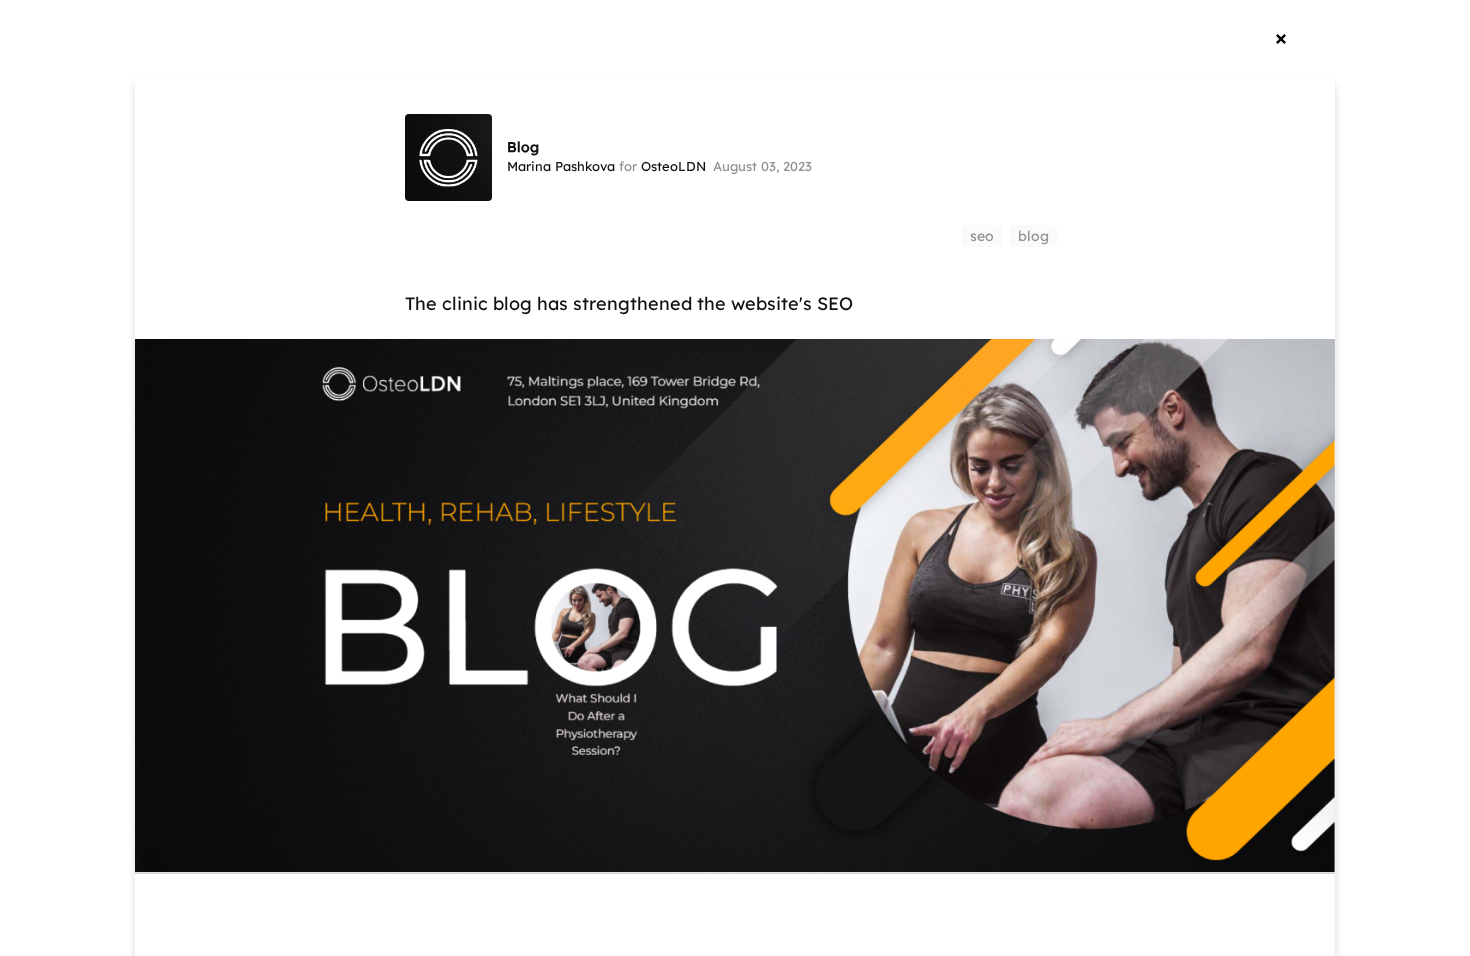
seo (982, 236)
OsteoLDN (673, 166)
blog (1033, 236)
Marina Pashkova (561, 166)
